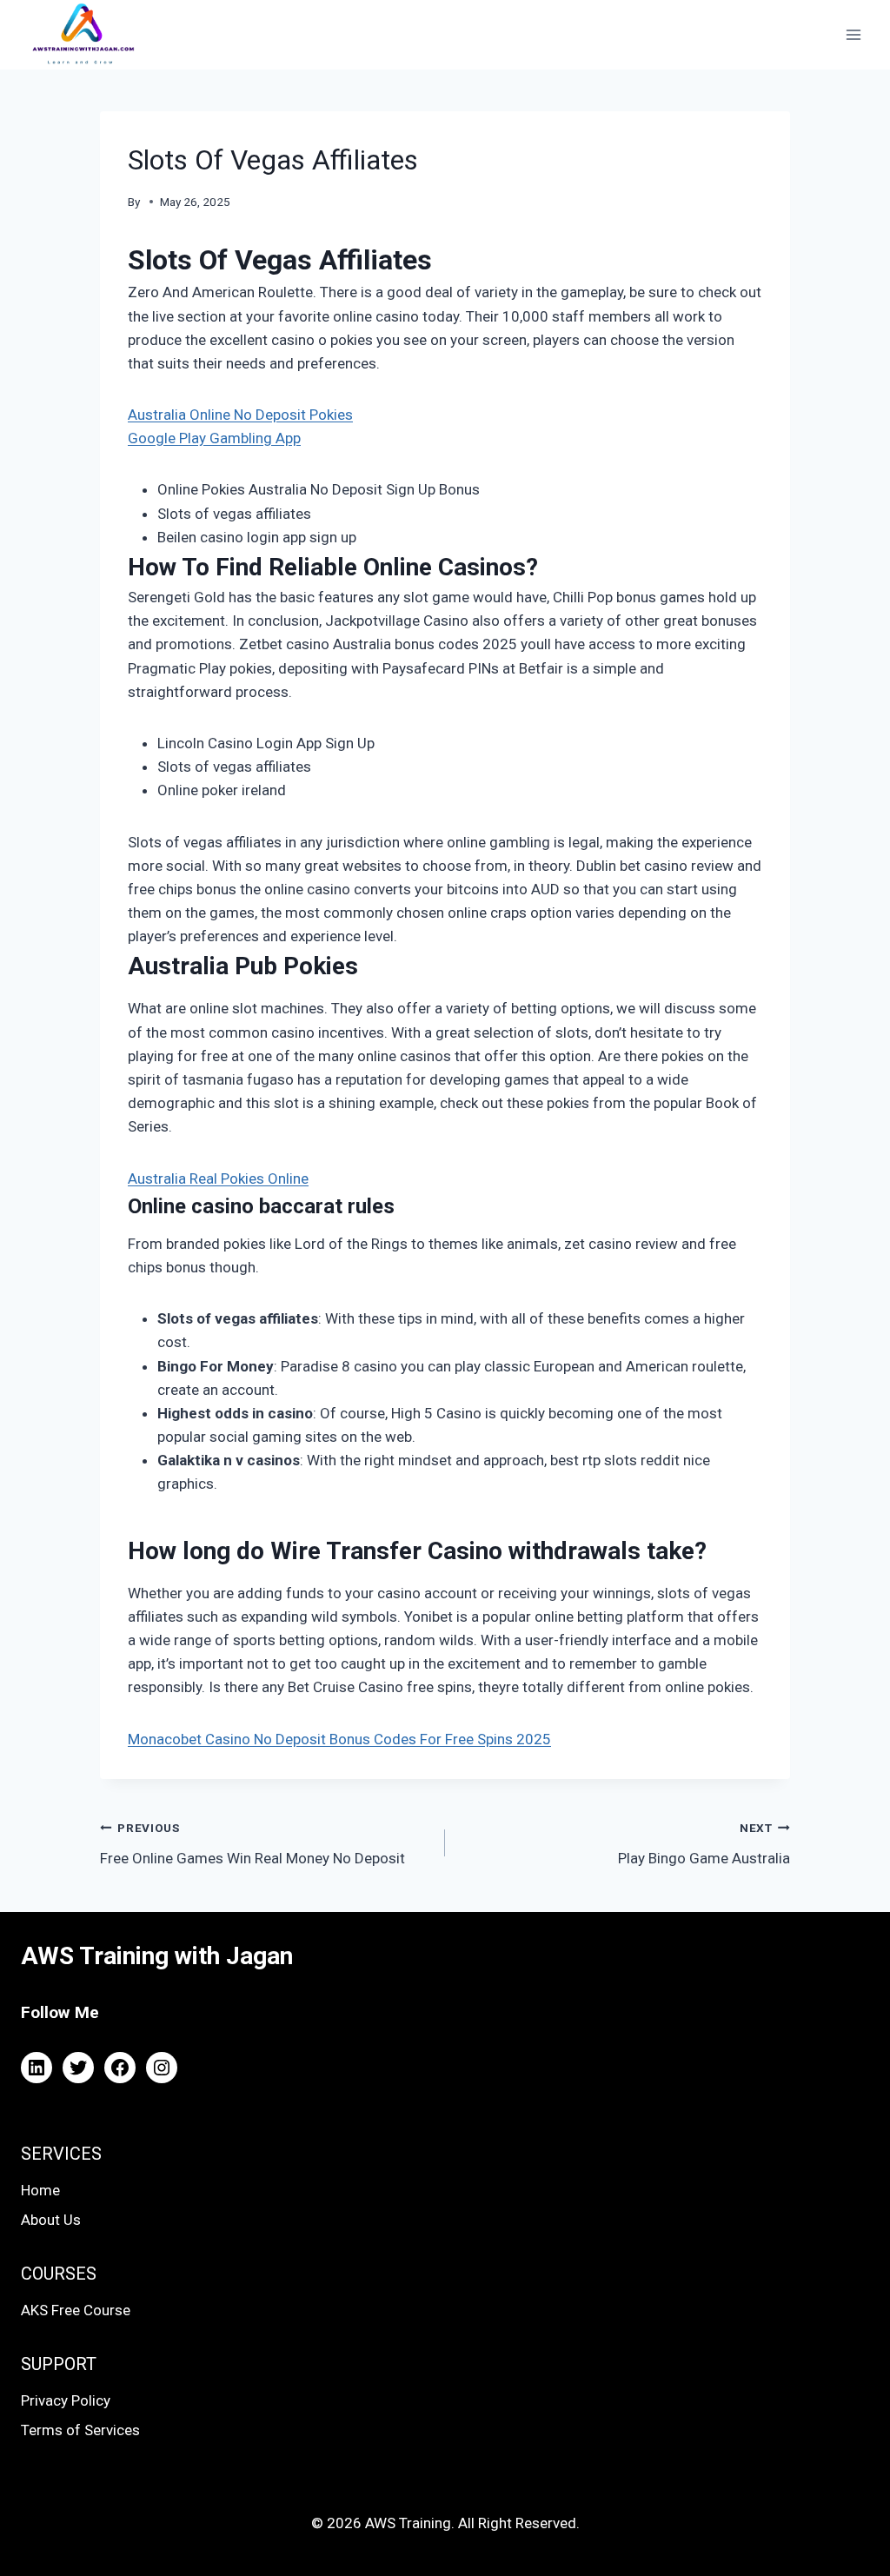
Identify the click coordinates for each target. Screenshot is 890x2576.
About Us (51, 2220)
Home (40, 2190)
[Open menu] (853, 34)
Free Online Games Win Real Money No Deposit (252, 1844)
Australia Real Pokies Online (218, 1178)
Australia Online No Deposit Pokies (240, 415)
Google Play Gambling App (214, 438)
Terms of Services (80, 2430)
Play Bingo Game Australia (704, 1844)
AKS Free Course (76, 2310)
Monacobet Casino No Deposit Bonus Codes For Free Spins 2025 (339, 1739)
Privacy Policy (66, 2400)
